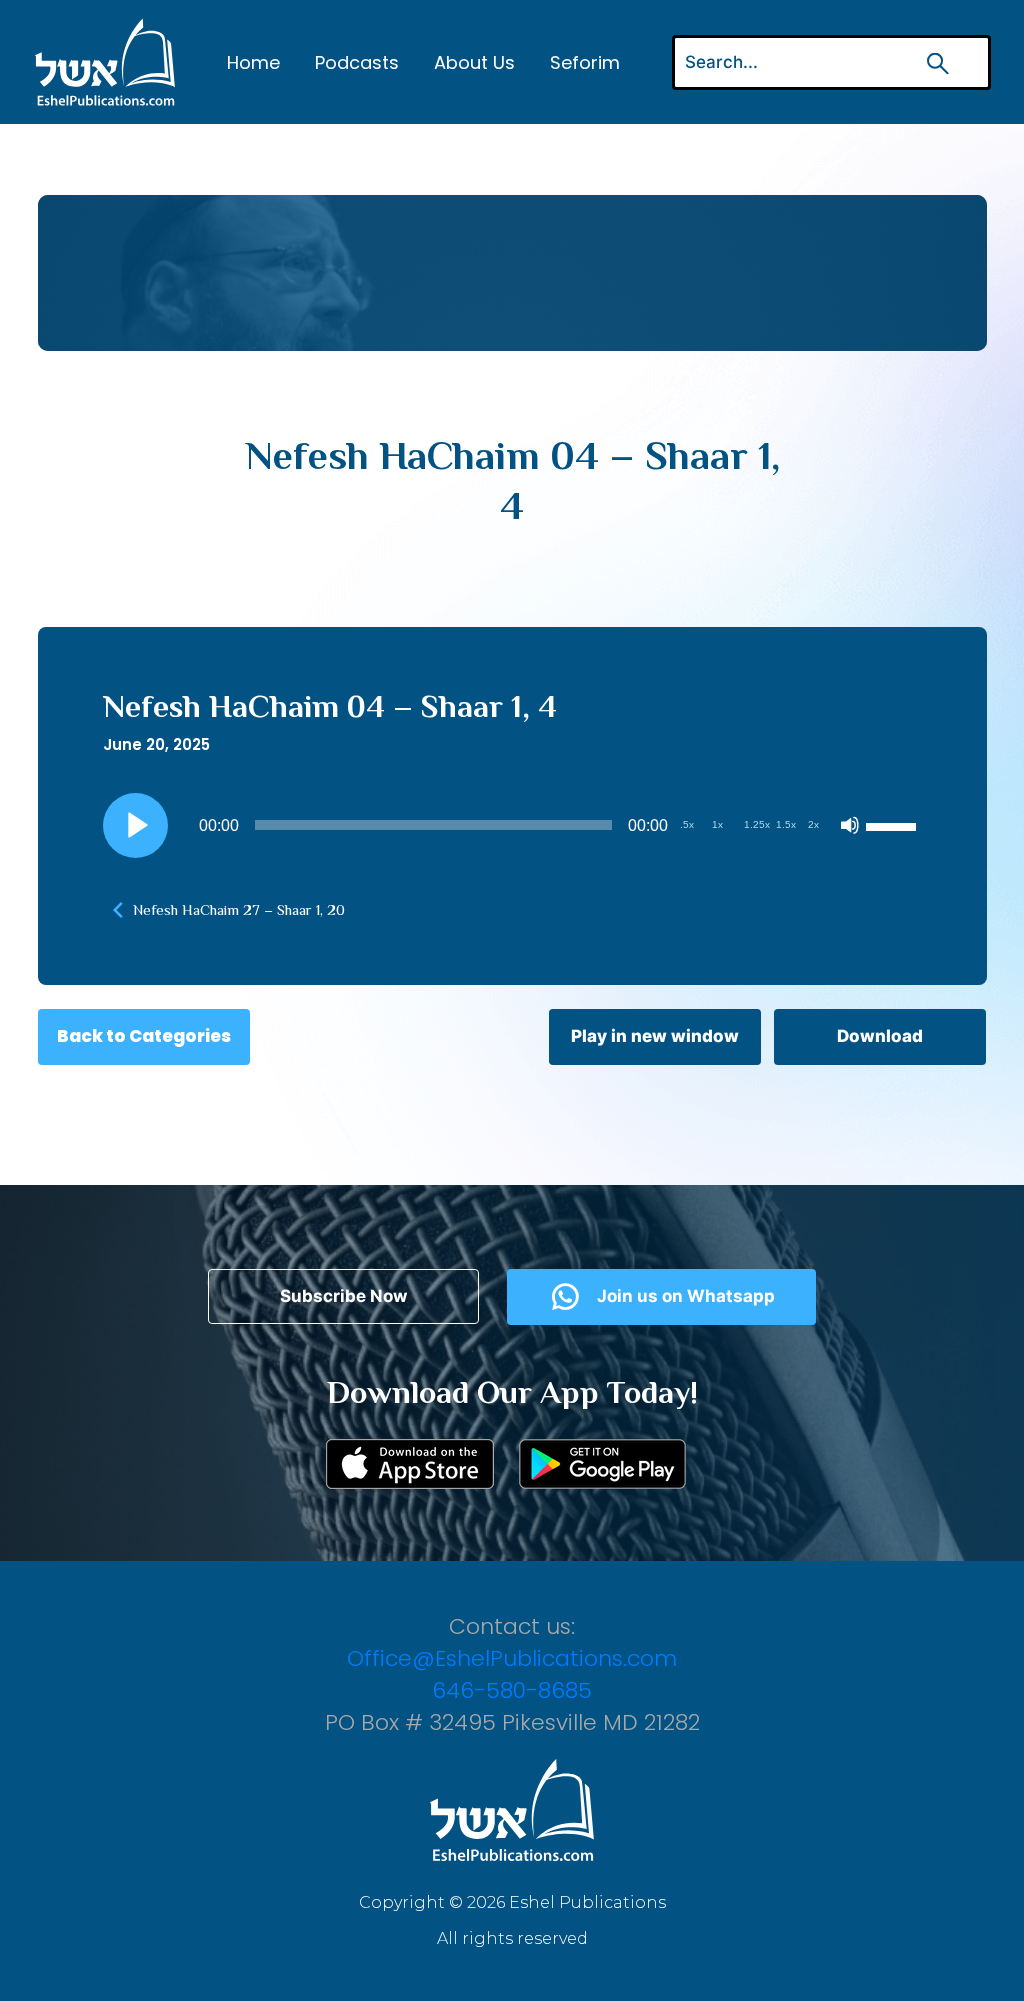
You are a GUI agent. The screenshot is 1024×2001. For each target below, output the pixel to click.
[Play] (135, 825)
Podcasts (357, 62)
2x (813, 824)
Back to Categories (144, 1036)
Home (253, 62)
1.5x (786, 824)
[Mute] (850, 825)
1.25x (757, 824)
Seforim (585, 62)
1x (717, 824)
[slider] (894, 825)
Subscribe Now (343, 1296)
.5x (687, 824)
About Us (474, 62)
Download (880, 1036)
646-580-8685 (512, 1690)
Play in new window (655, 1036)
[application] (512, 825)
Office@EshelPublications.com (512, 1658)
